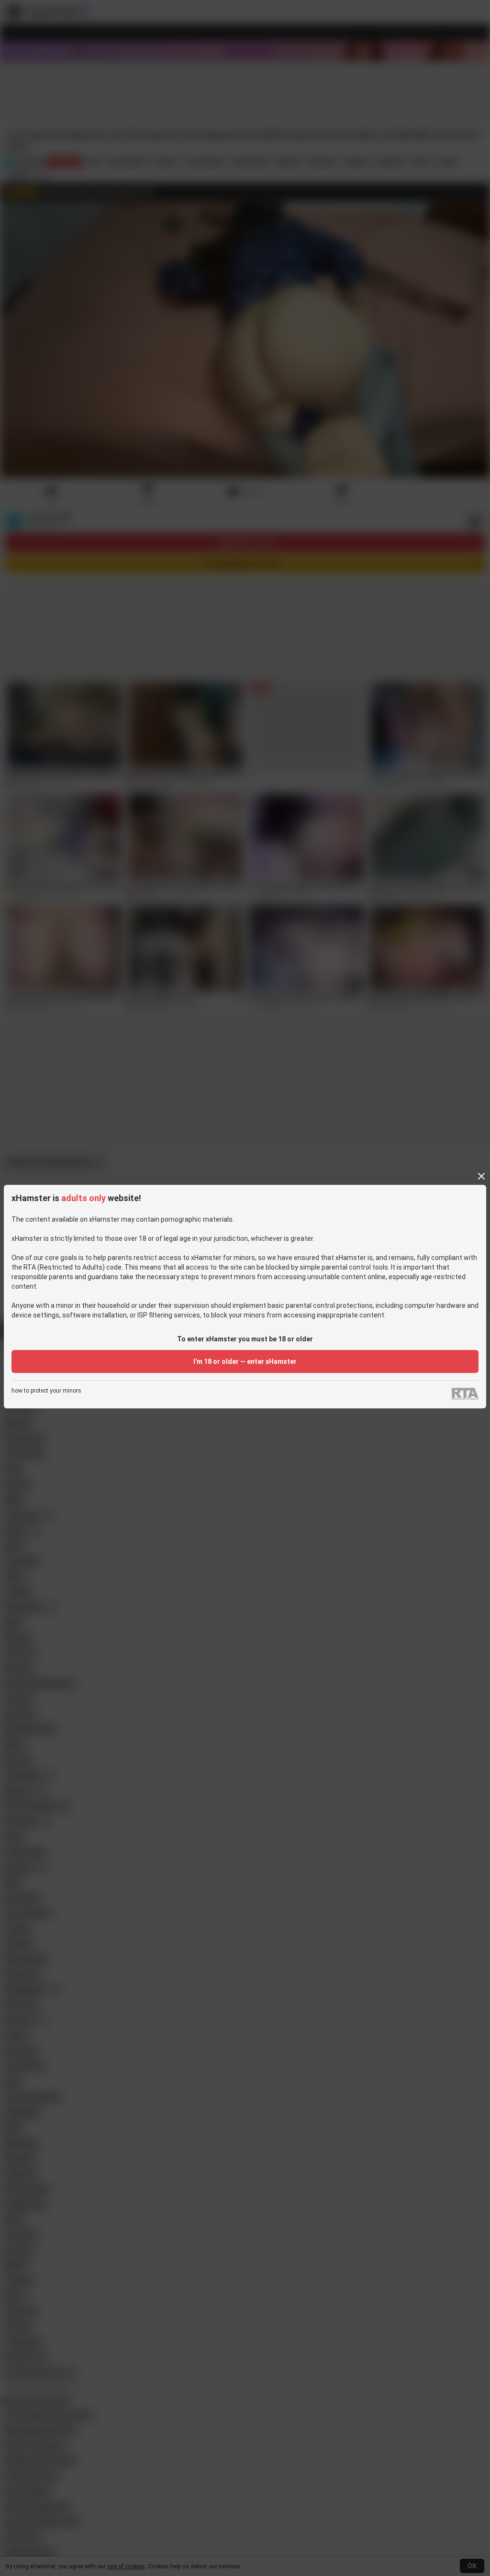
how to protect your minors (46, 1391)
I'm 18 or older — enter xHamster (245, 1361)
